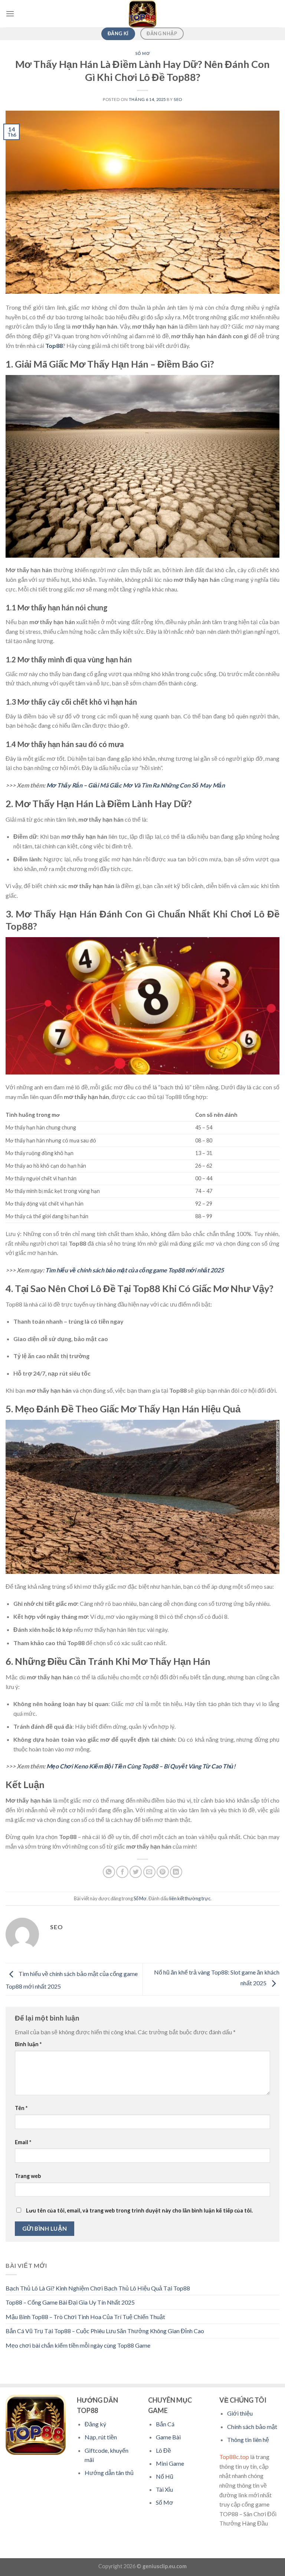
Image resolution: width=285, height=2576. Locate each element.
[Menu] (10, 14)
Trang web (28, 2176)
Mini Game (170, 2463)
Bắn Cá (165, 2424)
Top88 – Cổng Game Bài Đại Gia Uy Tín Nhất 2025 (70, 2302)
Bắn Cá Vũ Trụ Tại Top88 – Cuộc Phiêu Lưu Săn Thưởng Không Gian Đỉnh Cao (105, 2331)
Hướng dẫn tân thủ (109, 2473)
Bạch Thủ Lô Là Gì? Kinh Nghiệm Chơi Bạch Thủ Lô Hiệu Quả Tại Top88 (98, 2288)
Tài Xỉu (164, 2489)
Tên (21, 2108)
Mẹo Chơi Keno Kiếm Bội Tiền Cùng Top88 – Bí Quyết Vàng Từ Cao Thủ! (141, 1766)
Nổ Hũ (165, 2476)
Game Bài (168, 2437)
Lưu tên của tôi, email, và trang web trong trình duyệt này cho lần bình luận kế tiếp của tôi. (139, 2210)
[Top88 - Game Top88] (142, 14)
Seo (178, 99)
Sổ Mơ (143, 53)
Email (23, 2142)
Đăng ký (95, 2424)
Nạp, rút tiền (101, 2437)
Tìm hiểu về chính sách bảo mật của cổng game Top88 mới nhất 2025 (135, 1270)
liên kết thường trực (190, 1898)
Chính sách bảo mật (252, 2427)
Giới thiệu (240, 2413)
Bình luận (28, 2044)
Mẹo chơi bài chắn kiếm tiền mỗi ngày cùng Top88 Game (78, 2345)
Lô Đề (163, 2450)
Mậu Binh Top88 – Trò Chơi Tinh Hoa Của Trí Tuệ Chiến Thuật (85, 2317)
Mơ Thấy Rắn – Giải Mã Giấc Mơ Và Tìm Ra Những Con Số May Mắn (136, 785)
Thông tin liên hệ (248, 2440)
